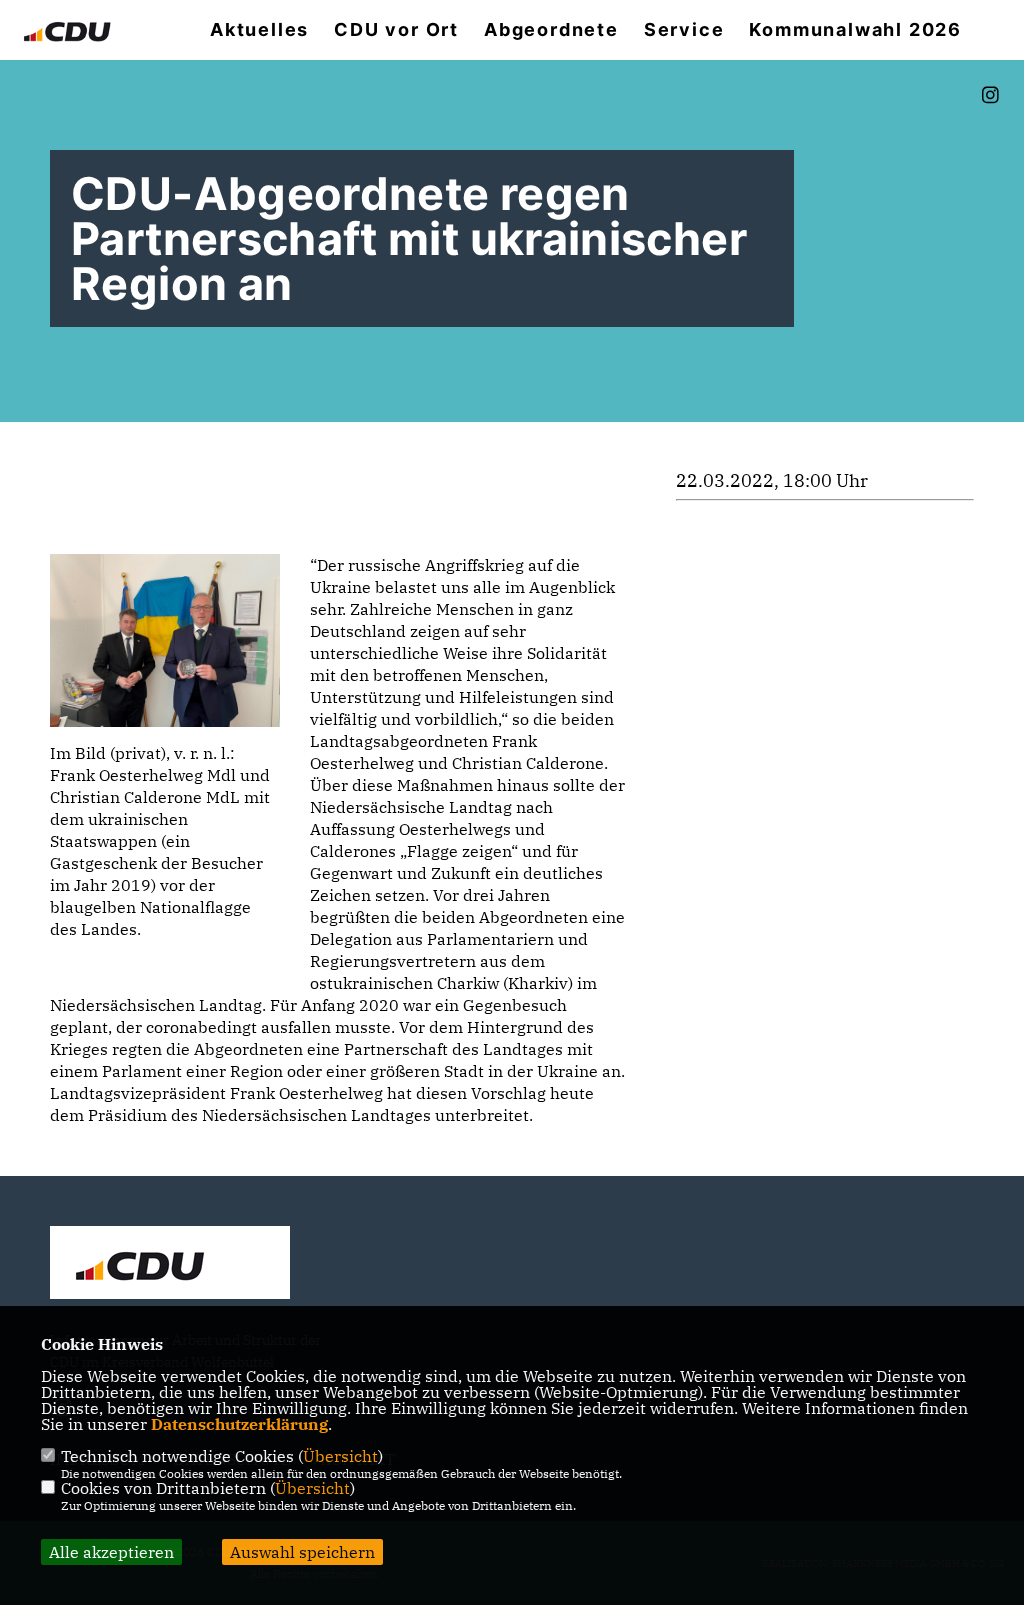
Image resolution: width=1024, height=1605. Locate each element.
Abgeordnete (551, 30)
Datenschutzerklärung (239, 1424)
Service (684, 30)
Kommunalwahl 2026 (855, 30)
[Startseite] (170, 1265)
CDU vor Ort (396, 30)
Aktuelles (259, 30)
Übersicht (340, 1456)
